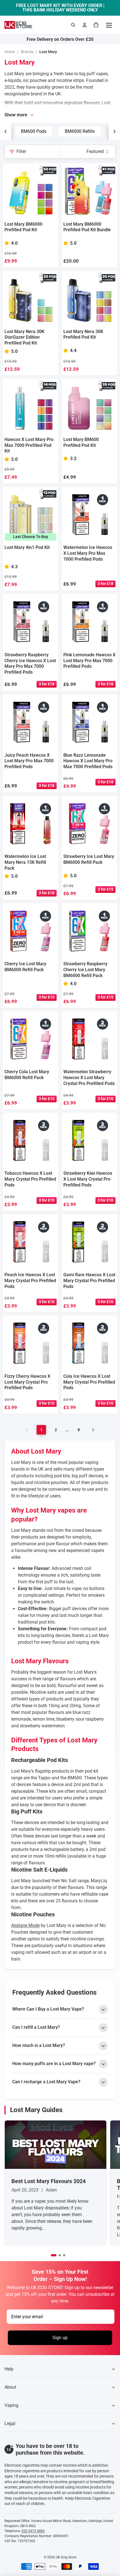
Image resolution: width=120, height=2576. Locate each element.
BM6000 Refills (80, 131)
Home (10, 52)
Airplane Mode (25, 1925)
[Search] (73, 25)
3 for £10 (105, 1099)
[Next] (93, 1430)
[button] (54, 2255)
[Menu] (109, 25)
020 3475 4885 (33, 2531)
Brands (27, 52)
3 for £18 (105, 584)
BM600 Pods (34, 131)
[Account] (85, 25)
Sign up (60, 2338)
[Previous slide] (6, 131)
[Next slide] (114, 131)
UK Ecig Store (66, 2557)
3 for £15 (105, 889)
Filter (21, 151)
